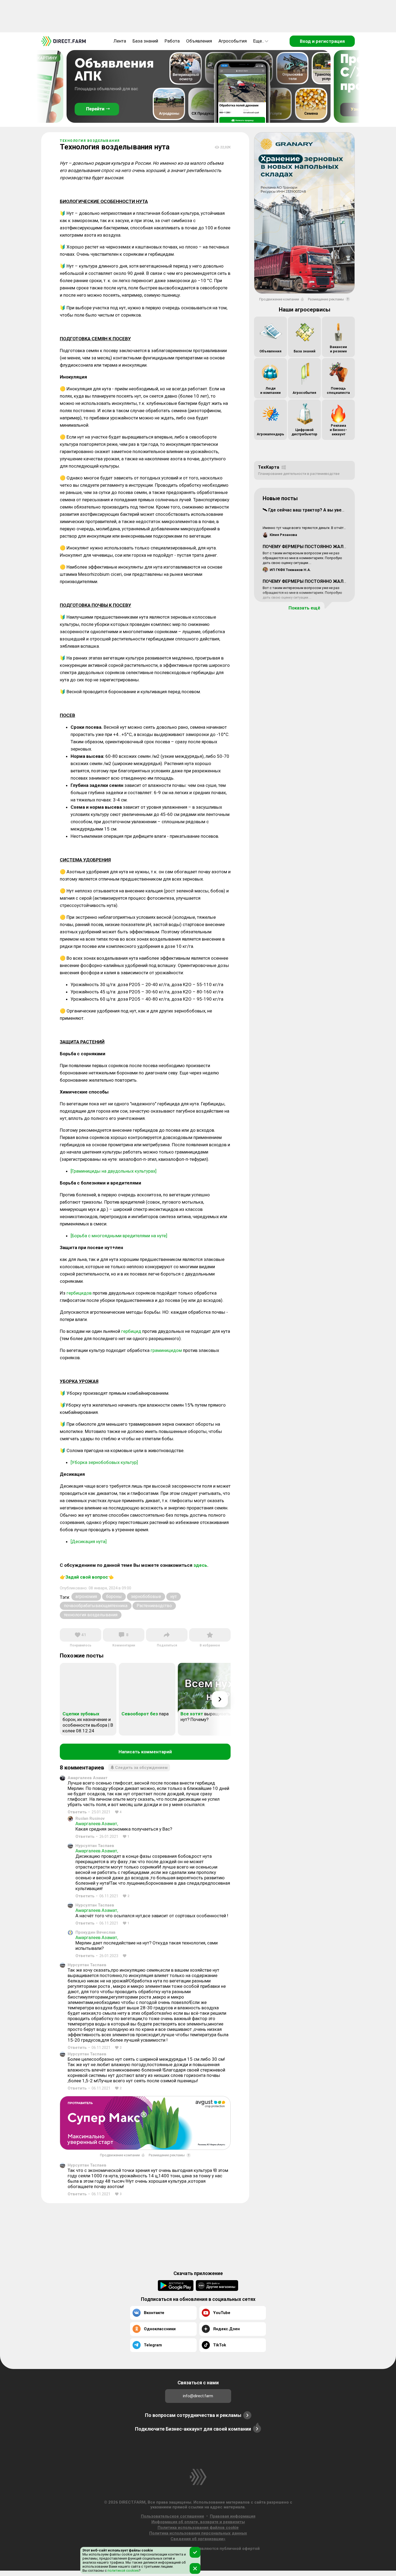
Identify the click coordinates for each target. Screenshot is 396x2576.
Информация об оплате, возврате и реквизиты (198, 2522)
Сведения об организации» (198, 2539)
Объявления (199, 41)
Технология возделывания (90, 141)
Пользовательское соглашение (173, 2516)
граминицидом (166, 1350)
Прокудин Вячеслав (95, 1932)
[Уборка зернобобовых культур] (104, 1462)
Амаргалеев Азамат (88, 1778)
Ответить (77, 1812)
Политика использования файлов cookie (198, 2528)
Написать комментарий (145, 1752)
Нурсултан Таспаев (95, 1846)
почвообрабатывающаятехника (96, 1606)
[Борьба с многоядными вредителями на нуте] (119, 1236)
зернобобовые (146, 1597)
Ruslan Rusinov (90, 1818)
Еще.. (259, 41)
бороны (114, 1597)
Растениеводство (154, 1606)
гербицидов (79, 1293)
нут (173, 1597)
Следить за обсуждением (141, 1768)
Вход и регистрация (322, 41)
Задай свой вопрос (87, 1577)
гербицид (131, 1331)
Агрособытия (233, 41)
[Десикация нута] (89, 1541)
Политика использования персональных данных (198, 2533)
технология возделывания (91, 1615)
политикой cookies (123, 2570)
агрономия (86, 1597)
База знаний (145, 41)
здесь (200, 1565)
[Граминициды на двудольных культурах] (114, 1171)
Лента (120, 41)
